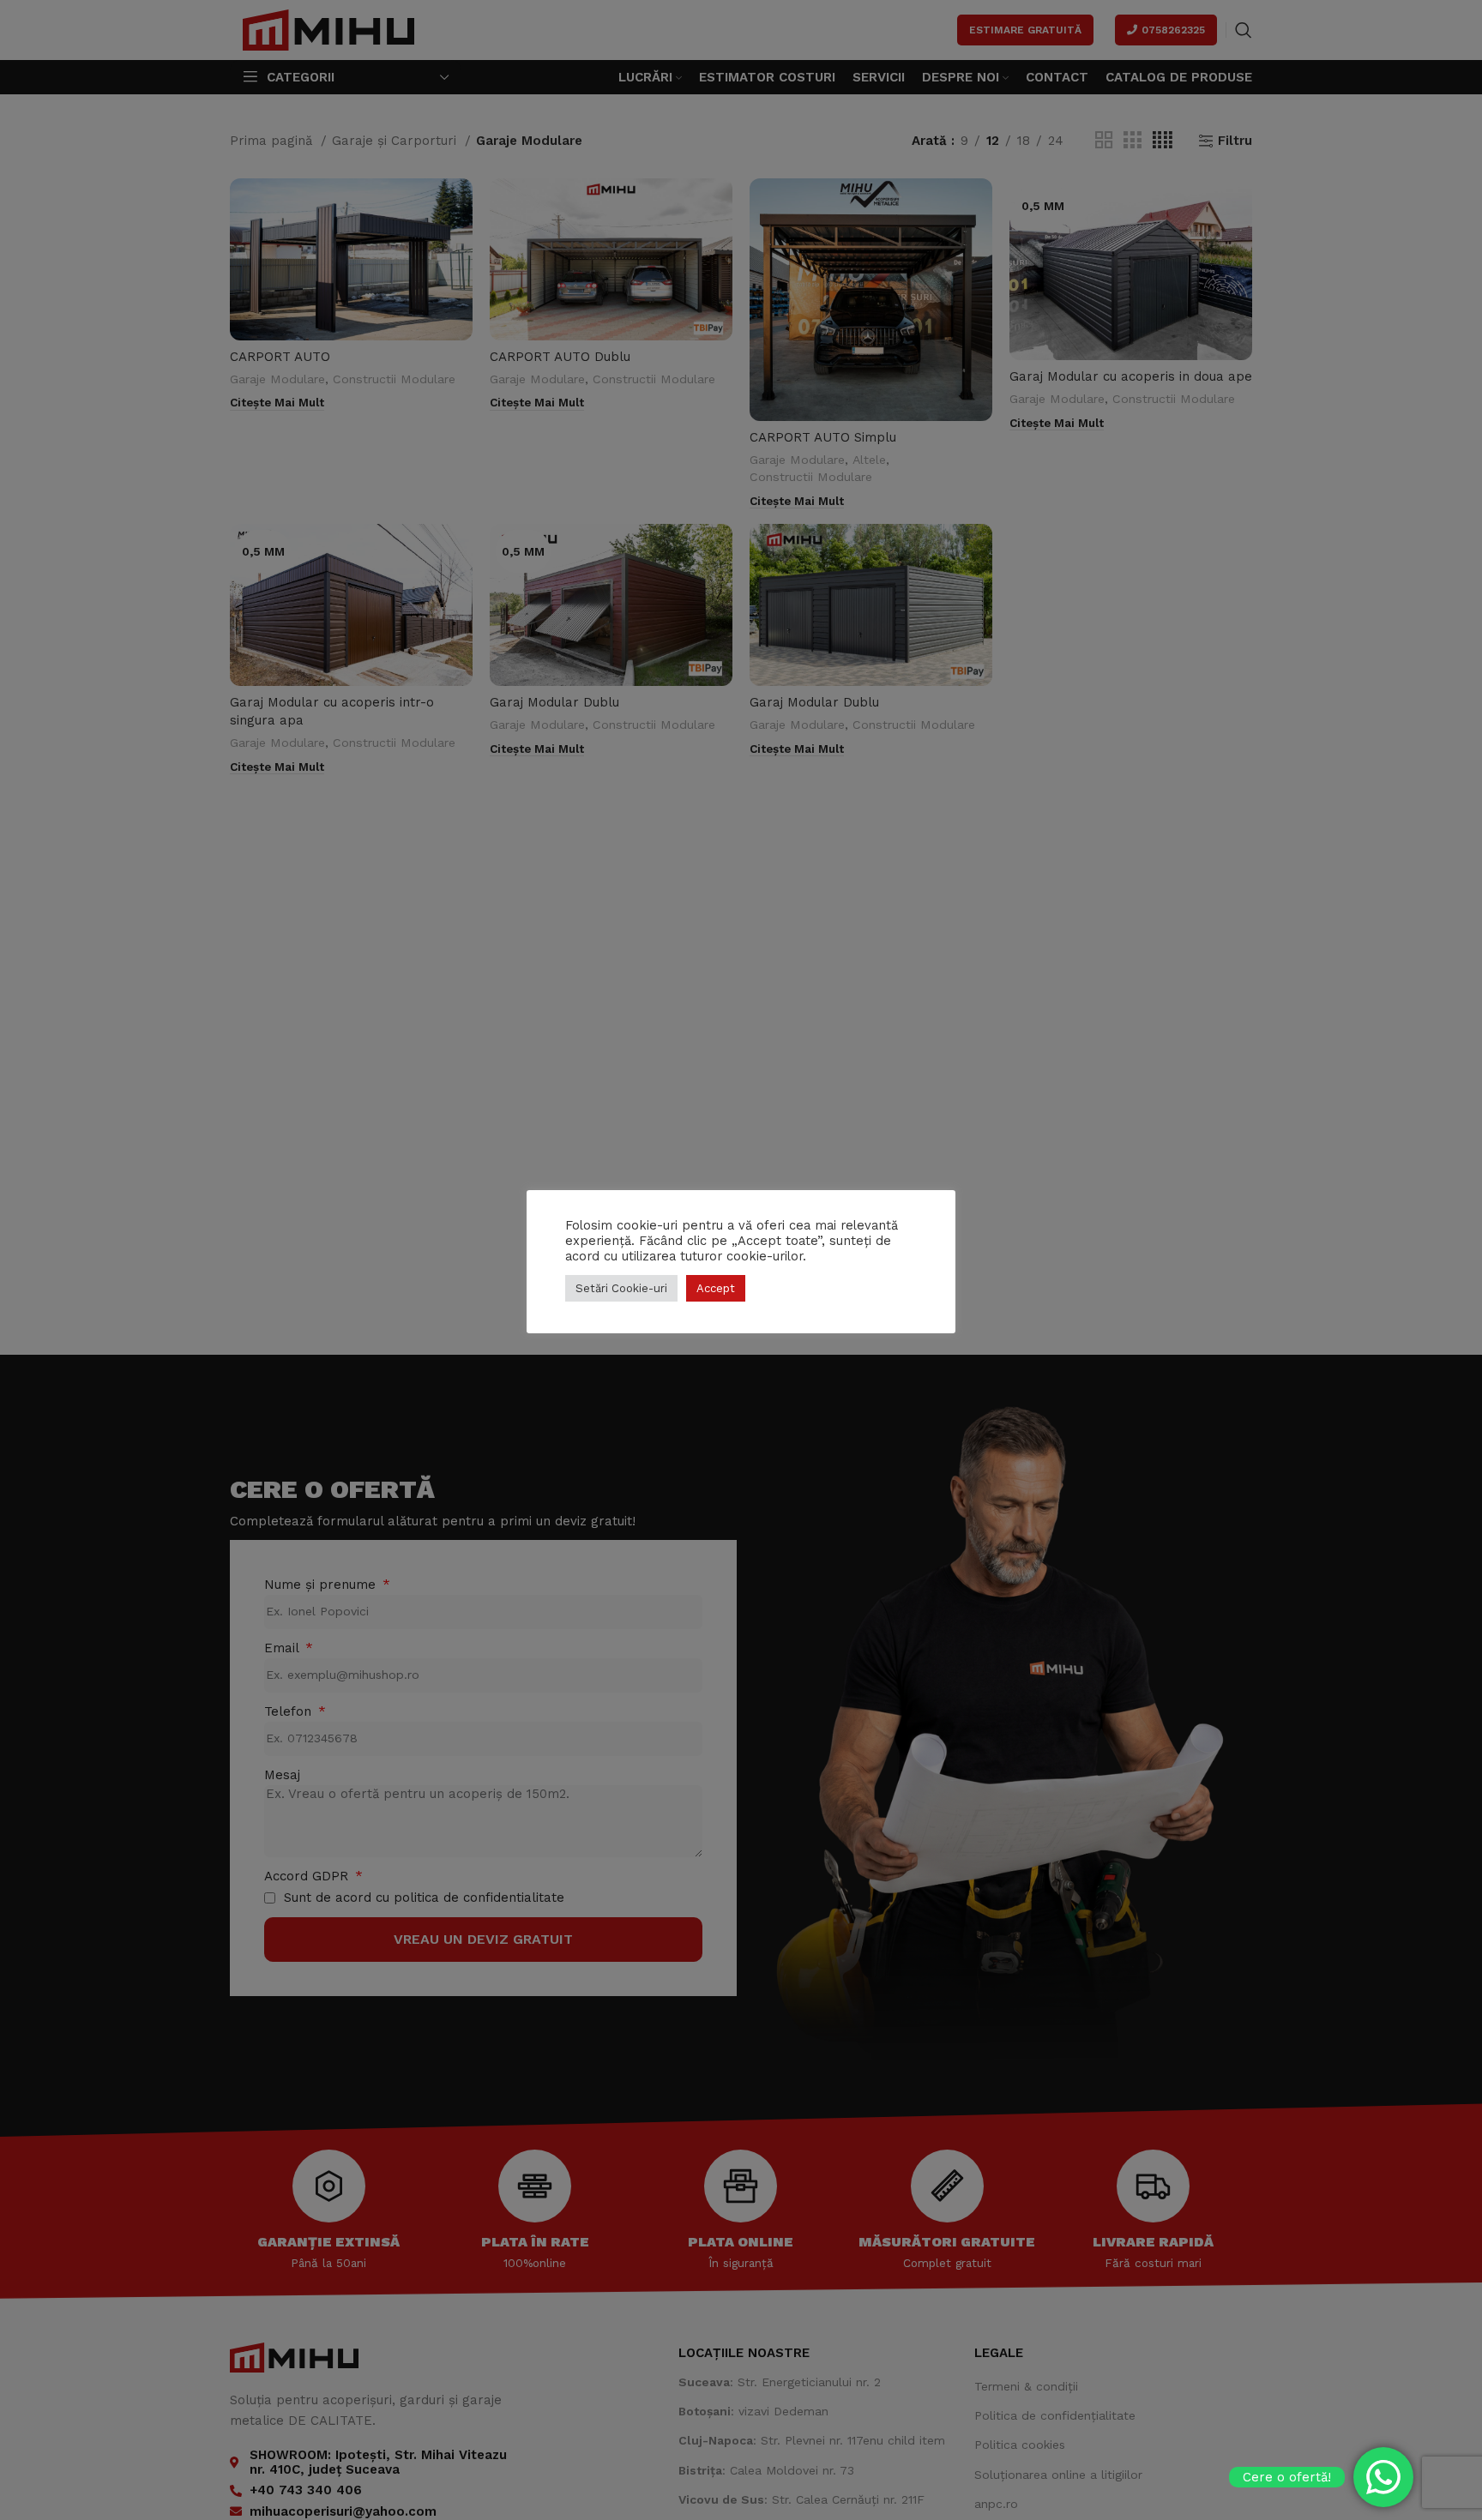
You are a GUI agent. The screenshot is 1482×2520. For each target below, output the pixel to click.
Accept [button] (716, 1288)
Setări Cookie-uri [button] (621, 1288)
